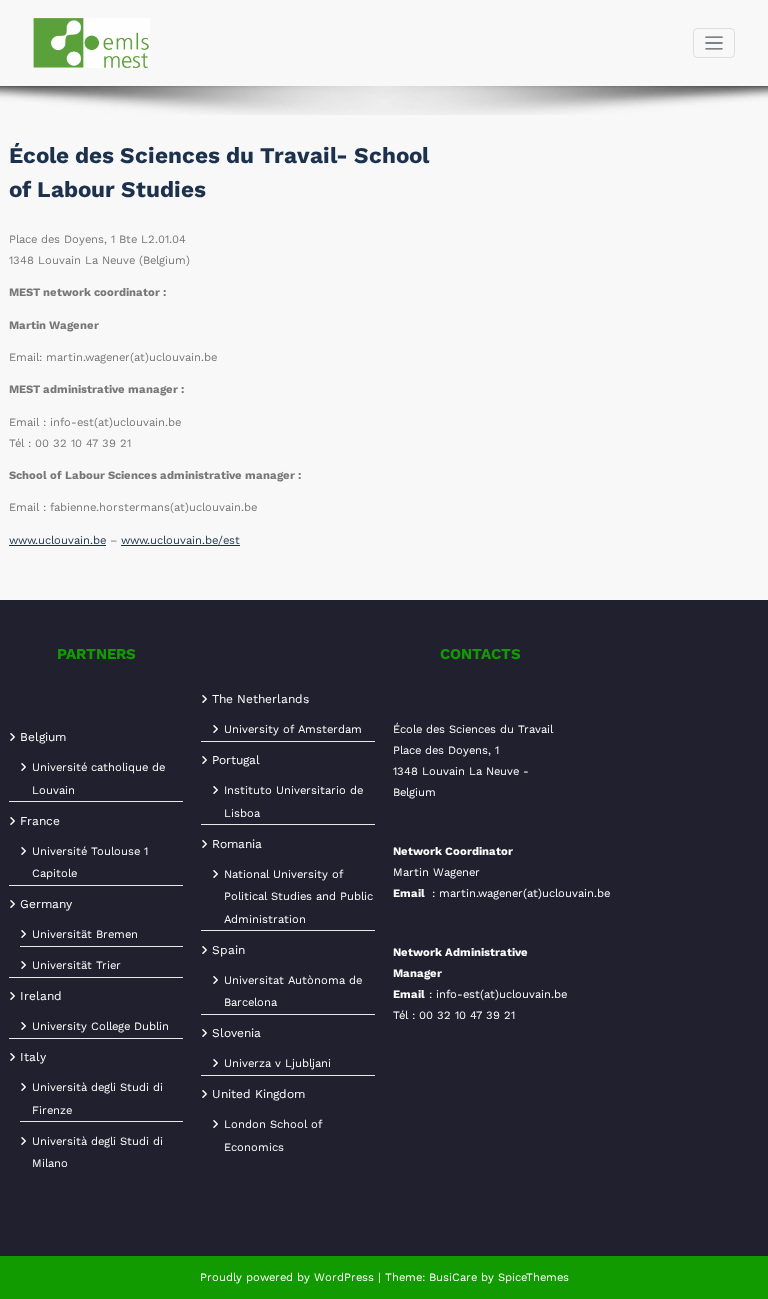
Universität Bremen (85, 934)
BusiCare (455, 1277)
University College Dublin (100, 1026)
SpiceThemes (531, 1277)
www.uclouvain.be (57, 540)
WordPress (344, 1277)
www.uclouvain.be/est (180, 540)
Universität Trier (76, 965)
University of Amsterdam (293, 729)
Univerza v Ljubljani (277, 1063)
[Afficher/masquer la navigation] (714, 43)
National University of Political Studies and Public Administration (298, 897)
